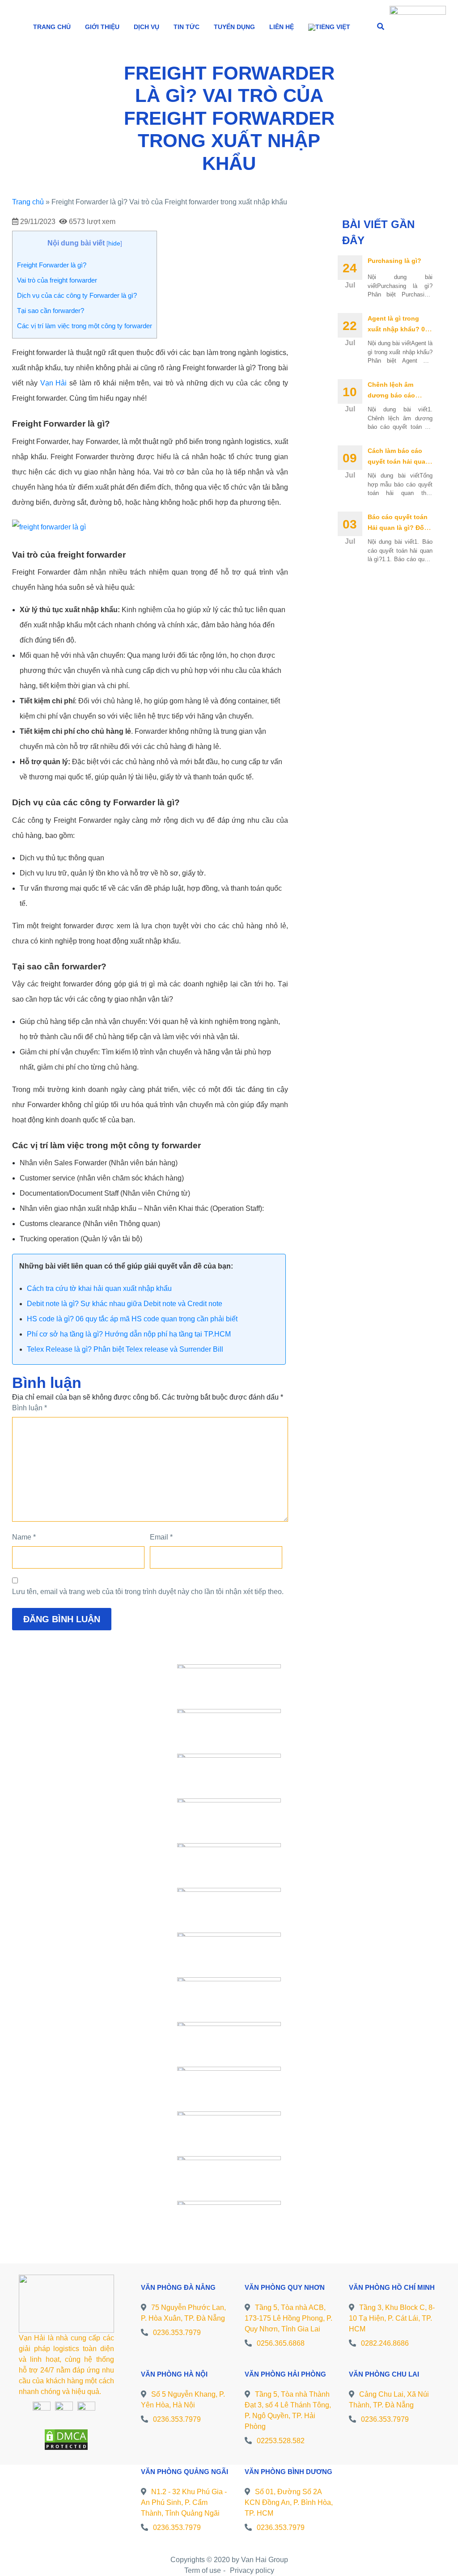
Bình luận (30, 1408)
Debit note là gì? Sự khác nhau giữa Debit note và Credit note (125, 1304)
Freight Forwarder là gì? (52, 265)
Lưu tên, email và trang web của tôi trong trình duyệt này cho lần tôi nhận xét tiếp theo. (148, 1592)
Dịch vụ (146, 27)
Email (161, 1537)
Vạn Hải (54, 383)
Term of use (203, 2570)
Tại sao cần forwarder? (51, 311)
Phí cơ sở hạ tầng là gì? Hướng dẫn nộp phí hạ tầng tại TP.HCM (129, 1334)
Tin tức (187, 27)
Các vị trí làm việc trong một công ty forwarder (85, 326)
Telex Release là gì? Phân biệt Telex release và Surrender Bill (125, 1349)
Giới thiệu (102, 27)
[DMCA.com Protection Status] (66, 2439)
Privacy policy (252, 2570)
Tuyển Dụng (234, 27)
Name (24, 1537)
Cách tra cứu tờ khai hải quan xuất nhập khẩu (99, 1288)
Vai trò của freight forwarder (57, 280)
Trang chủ (52, 27)
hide (114, 243)
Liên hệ (282, 27)
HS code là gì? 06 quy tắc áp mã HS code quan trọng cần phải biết (132, 1319)
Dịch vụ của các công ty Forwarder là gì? (77, 295)
